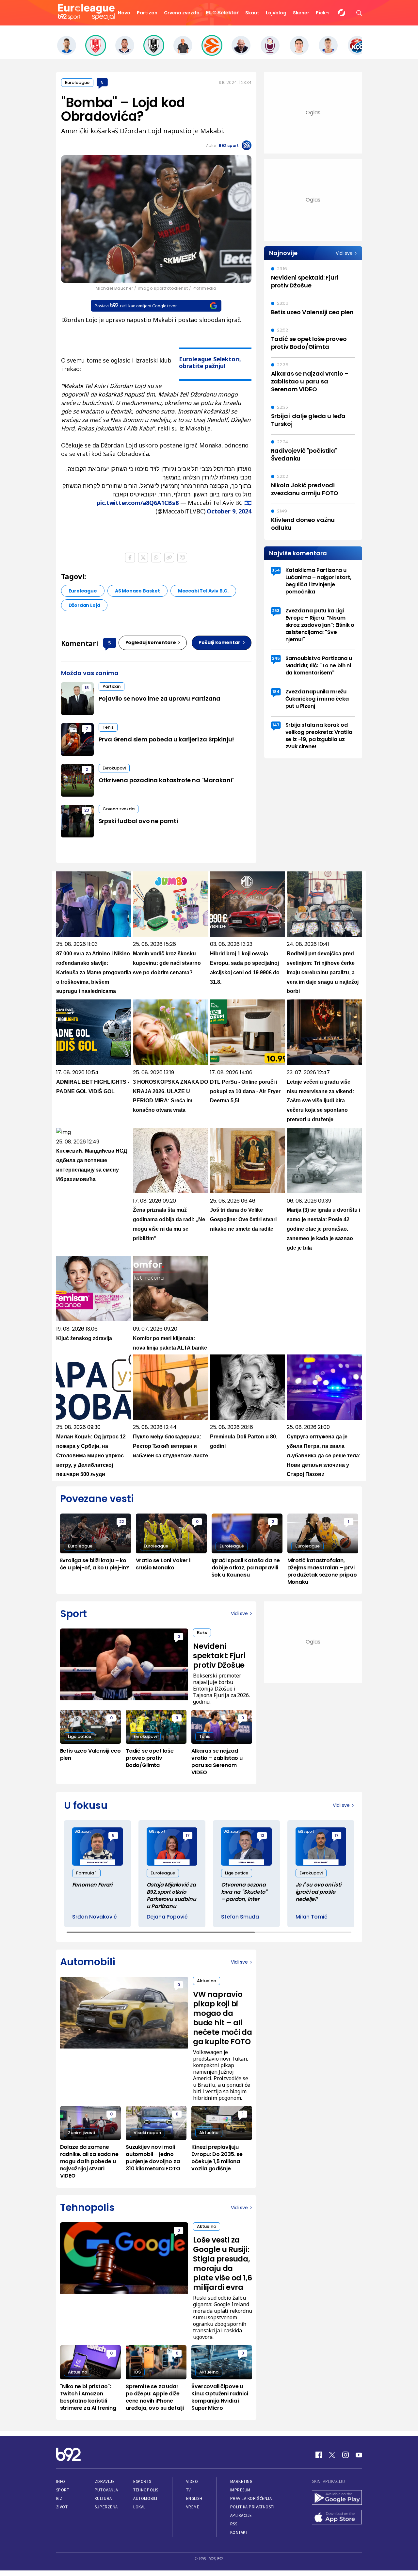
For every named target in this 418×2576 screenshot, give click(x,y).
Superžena (106, 2507)
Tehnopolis (146, 2490)
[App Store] (337, 2518)
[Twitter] (332, 2455)
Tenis (108, 727)
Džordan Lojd (84, 605)
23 (87, 810)
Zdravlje (105, 2481)
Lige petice (80, 1736)
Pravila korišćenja (251, 2498)
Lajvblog (276, 13)
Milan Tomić (312, 1917)
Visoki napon (147, 2133)
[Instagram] (346, 2455)
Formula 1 (86, 1873)
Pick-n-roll (329, 13)
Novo (124, 13)
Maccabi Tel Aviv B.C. (203, 591)
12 (262, 1835)
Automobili (145, 2498)
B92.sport (229, 146)
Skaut (252, 13)
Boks (202, 1633)
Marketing (241, 2481)
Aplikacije (241, 2515)
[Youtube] (359, 2455)
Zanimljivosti (81, 2133)
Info (61, 2481)
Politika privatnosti (252, 2507)
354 (276, 570)
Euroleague (77, 82)
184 (276, 692)
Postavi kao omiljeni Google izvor (136, 306)
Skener (301, 13)
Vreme (193, 2507)
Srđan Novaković (95, 1917)
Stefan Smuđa (240, 1917)
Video (192, 2481)
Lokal (139, 2507)
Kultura (103, 2498)
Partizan (147, 13)
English (194, 2498)
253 (276, 611)
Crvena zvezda (182, 13)
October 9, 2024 (229, 511)
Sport (63, 2490)
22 (121, 1522)
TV (189, 2490)
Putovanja (106, 2490)
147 (276, 725)
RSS (234, 2524)
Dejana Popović (167, 1917)
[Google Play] (337, 2498)
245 (276, 658)
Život (62, 2507)
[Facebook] (319, 2455)
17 (188, 1835)
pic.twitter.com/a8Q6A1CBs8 (137, 503)
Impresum (240, 2490)
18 (87, 688)
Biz (59, 2498)
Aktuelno (207, 1981)
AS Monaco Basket (137, 591)
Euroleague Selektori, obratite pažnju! (210, 362)
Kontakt (239, 2532)
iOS (137, 2372)
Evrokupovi (114, 768)
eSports (142, 2481)
